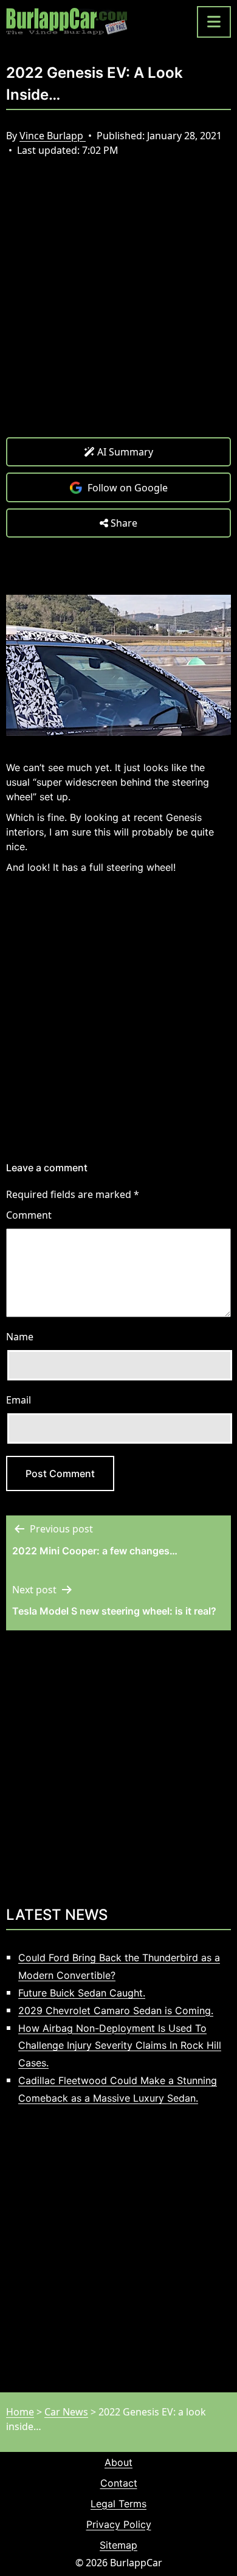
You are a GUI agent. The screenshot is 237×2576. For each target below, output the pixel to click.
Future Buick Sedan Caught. (82, 1993)
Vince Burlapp (53, 136)
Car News (66, 2412)
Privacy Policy (119, 2524)
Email (19, 1400)
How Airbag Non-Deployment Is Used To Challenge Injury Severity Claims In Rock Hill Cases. (120, 2046)
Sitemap (118, 2545)
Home (20, 2412)
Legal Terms (118, 2504)
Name (20, 1337)
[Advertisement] (118, 306)
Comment (29, 1215)
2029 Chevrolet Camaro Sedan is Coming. (116, 2010)
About (118, 2462)
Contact (119, 2483)
